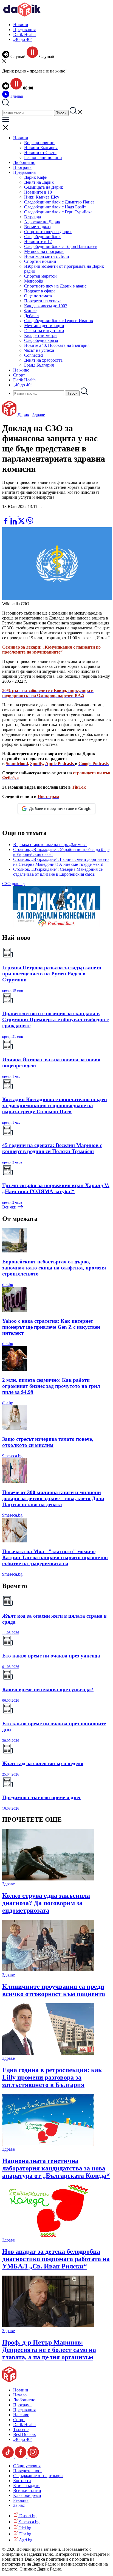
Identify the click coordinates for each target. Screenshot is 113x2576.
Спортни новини (40, 261)
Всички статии (27, 2490)
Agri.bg (25, 2540)
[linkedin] (14, 523)
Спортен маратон (40, 276)
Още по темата (38, 296)
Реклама (21, 2500)
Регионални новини (43, 157)
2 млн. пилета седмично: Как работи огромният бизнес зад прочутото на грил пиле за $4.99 (51, 1386)
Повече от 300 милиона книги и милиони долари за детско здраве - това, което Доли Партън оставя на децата (53, 1498)
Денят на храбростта (43, 360)
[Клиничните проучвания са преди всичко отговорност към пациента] (48, 1970)
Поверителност (28, 2471)
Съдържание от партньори (38, 2476)
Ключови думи (27, 2495)
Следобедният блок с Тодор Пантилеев (61, 246)
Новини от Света (40, 153)
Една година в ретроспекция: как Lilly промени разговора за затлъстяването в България (52, 2077)
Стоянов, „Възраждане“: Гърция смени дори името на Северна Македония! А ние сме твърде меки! (61, 862)
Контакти (22, 2481)
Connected (33, 355)
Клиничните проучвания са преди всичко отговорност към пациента (54, 1990)
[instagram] (33, 2456)
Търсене (21, 2430)
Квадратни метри (40, 335)
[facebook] (6, 523)
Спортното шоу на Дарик (48, 232)
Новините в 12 (38, 242)
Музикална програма (44, 251)
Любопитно (24, 162)
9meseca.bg (12, 1456)
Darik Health (24, 34)
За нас (19, 2505)
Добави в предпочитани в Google (60, 809)
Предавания (24, 30)
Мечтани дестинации (44, 326)
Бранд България (39, 365)
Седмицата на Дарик (44, 187)
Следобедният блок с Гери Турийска (58, 212)
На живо (21, 370)
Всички (10, 1207)
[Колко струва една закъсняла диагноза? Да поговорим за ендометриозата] (48, 1879)
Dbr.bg (25, 2534)
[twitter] (22, 523)
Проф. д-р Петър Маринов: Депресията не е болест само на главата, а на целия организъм (49, 2350)
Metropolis (33, 281)
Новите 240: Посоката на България (57, 345)
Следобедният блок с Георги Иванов (59, 321)
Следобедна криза (41, 340)
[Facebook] (22, 515)
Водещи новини (39, 143)
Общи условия (27, 2466)
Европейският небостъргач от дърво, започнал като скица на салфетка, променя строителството (54, 1268)
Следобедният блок (42, 237)
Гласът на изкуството (44, 330)
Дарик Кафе (35, 177)
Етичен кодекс (27, 2486)
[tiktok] (9, 2456)
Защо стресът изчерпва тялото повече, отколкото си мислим (48, 1442)
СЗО (6, 884)
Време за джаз (37, 227)
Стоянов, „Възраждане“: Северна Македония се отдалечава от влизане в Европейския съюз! (58, 872)
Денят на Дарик (39, 182)
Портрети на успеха (43, 301)
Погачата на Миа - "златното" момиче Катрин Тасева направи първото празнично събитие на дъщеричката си (55, 1557)
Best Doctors (24, 2434)
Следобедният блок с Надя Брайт (55, 207)
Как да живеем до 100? (46, 306)
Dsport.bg (27, 2516)
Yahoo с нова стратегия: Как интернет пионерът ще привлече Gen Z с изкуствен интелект (51, 1327)
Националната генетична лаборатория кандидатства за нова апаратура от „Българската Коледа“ (56, 2168)
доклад (18, 884)
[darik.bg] (22, 15)
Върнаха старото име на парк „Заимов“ (50, 845)
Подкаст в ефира (40, 291)
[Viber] (6, 515)
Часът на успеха (39, 350)
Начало (20, 2395)
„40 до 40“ (23, 39)
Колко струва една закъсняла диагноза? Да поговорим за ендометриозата (46, 1903)
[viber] (30, 523)
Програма (22, 167)
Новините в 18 (38, 192)
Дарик (23, 415)
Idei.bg (25, 2528)
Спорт (19, 375)
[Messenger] (15, 515)
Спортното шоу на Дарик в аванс (55, 286)
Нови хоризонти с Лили (47, 256)
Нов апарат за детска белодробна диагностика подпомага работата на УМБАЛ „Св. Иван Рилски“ (56, 2259)
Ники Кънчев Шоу (42, 197)
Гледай (16, 96)
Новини (21, 25)
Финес (30, 311)
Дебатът (32, 316)
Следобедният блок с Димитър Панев (59, 202)
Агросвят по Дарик (42, 222)
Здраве (39, 415)
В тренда (33, 217)
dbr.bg (8, 1284)
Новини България (41, 148)
